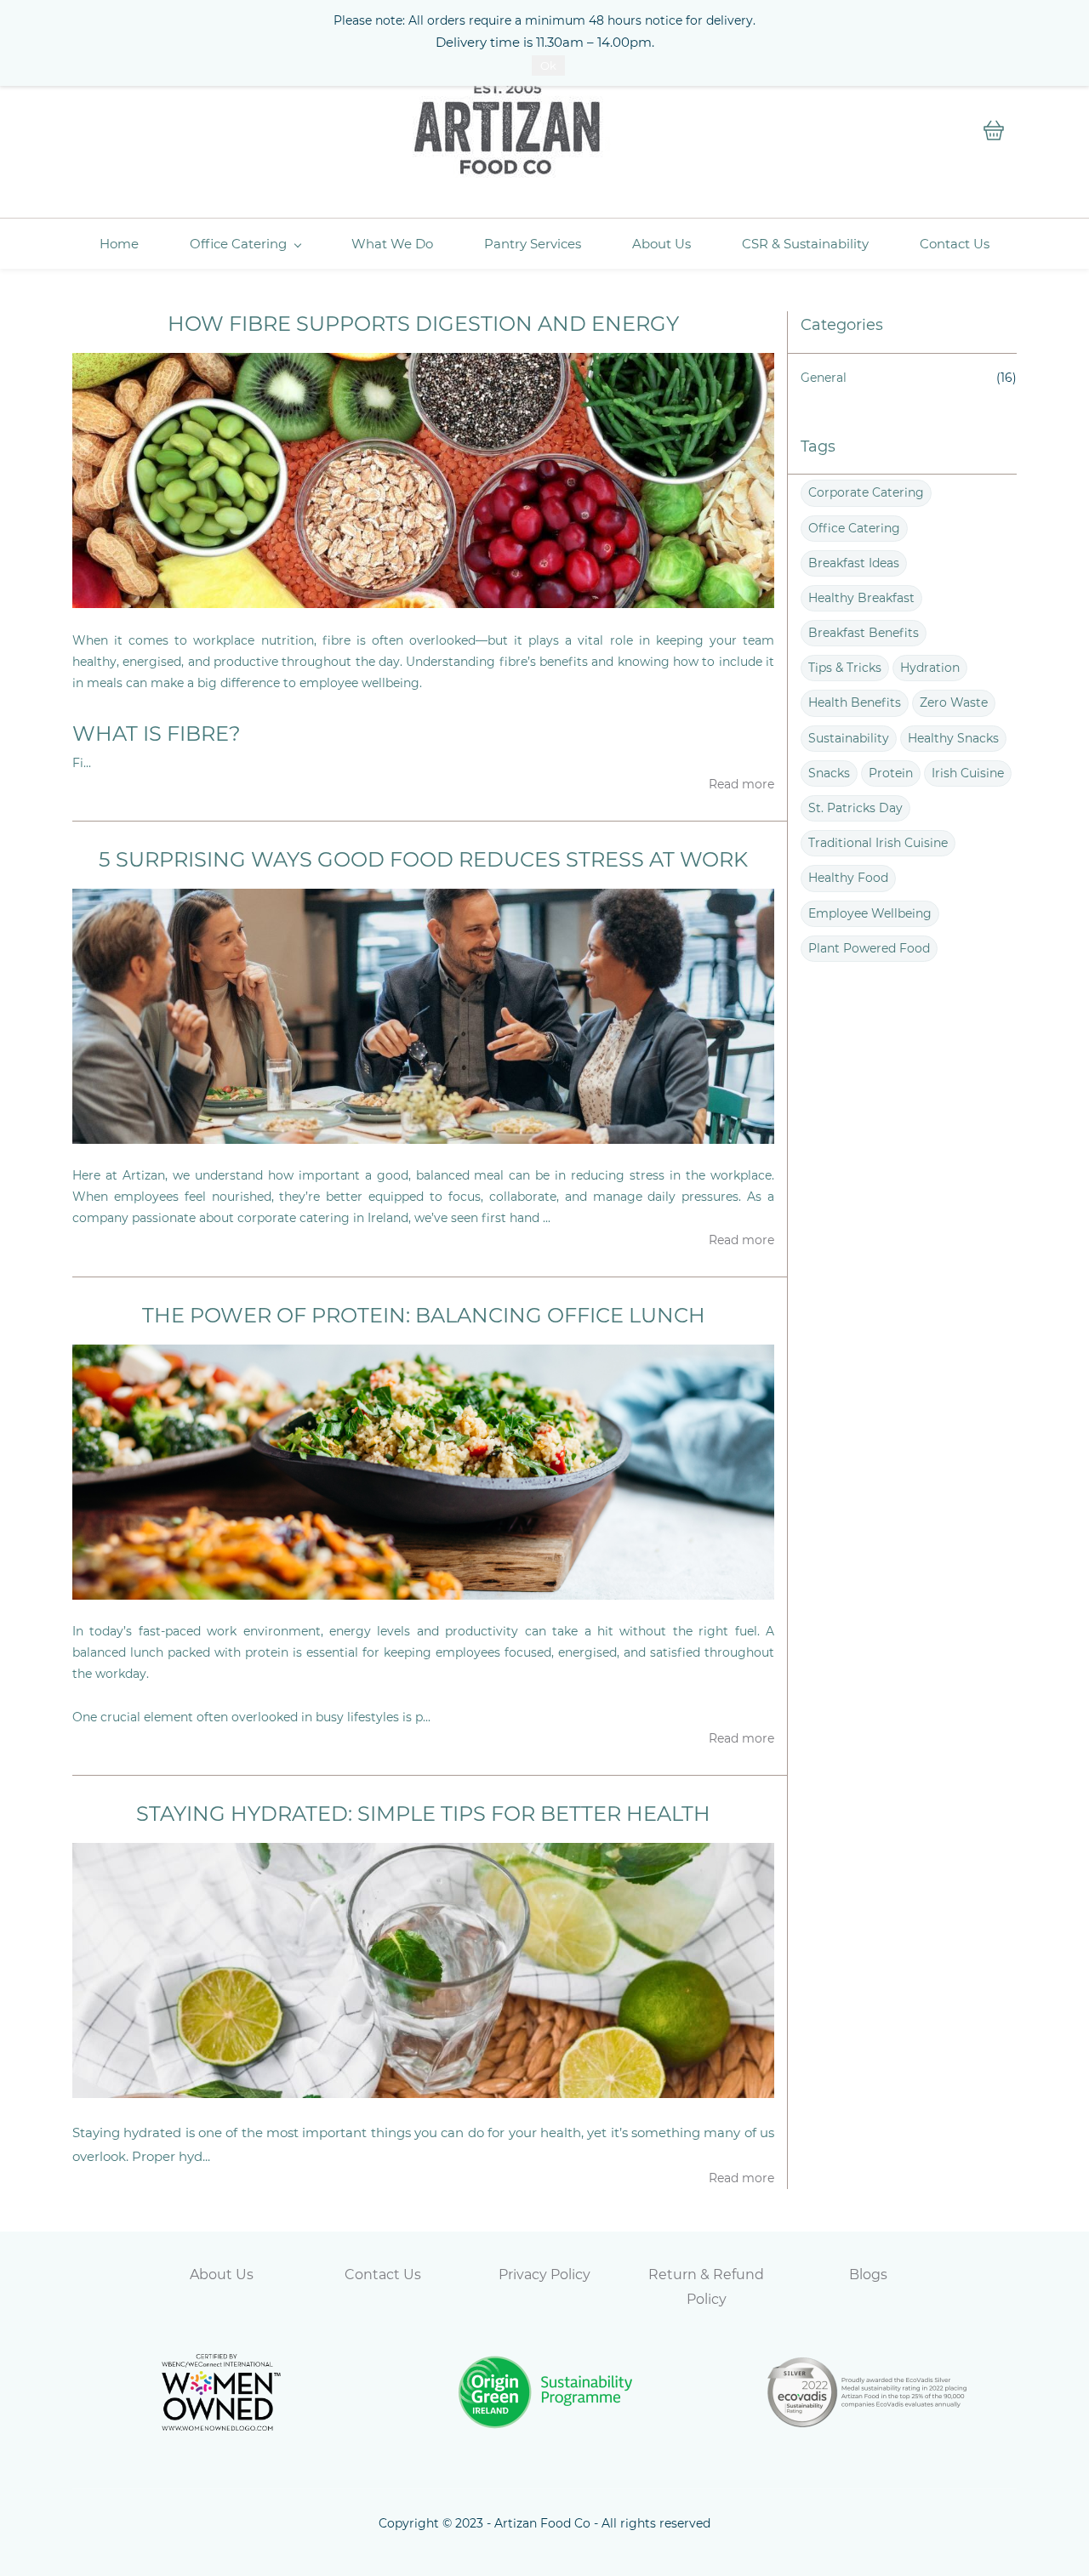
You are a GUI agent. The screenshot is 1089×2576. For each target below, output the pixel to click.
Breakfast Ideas (854, 563)
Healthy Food (848, 878)
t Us (240, 2275)
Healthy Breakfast (861, 598)
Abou (208, 2275)
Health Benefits (855, 702)
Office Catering (854, 528)
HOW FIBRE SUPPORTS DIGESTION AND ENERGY (423, 324)
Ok (548, 65)
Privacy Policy (544, 2275)
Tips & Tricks (845, 668)
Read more (741, 784)
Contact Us (383, 2275)
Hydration (930, 668)
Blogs (868, 2275)
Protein (891, 773)
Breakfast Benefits (864, 633)
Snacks (829, 773)
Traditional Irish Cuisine (878, 843)
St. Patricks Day (855, 808)
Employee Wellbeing (870, 913)
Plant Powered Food (869, 948)
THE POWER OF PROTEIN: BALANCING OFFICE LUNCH (424, 1315)
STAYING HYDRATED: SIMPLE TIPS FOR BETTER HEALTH (423, 1814)
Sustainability (849, 738)
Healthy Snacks (953, 738)
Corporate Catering (866, 492)
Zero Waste (954, 702)
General (824, 378)
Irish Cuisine (968, 773)
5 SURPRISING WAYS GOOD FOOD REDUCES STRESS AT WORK (423, 859)
